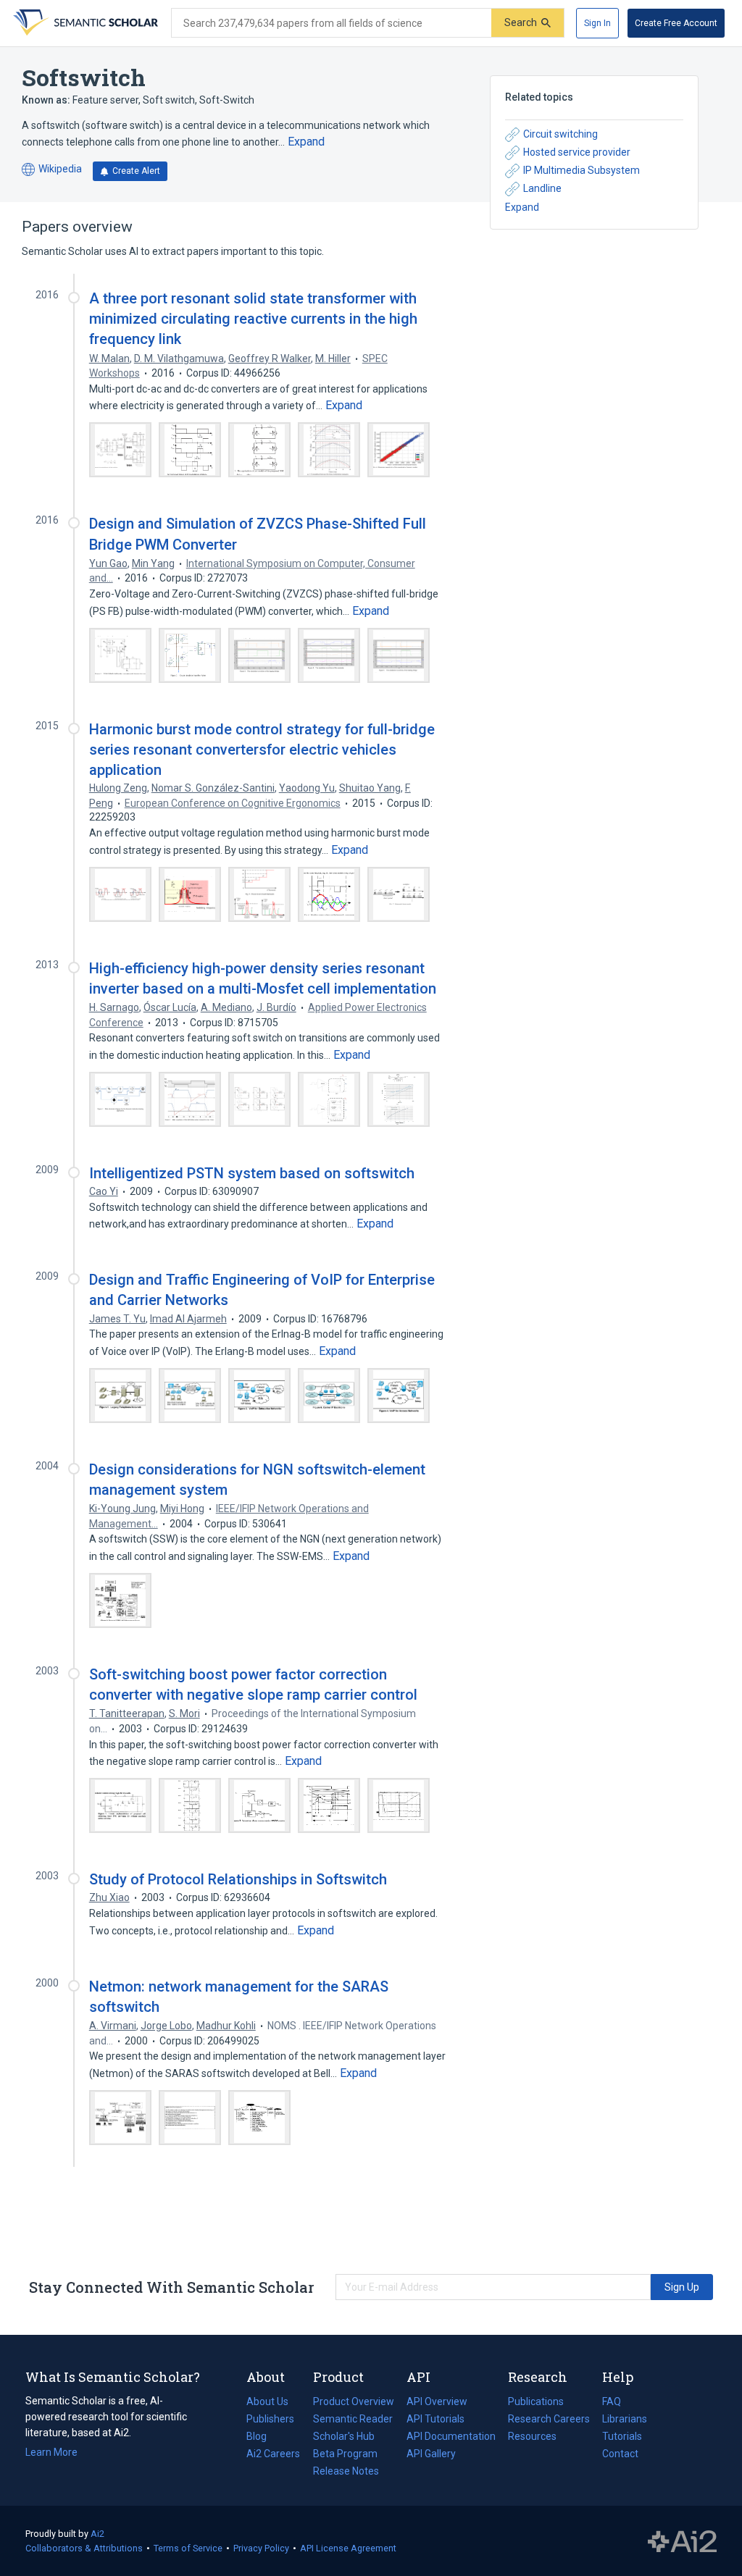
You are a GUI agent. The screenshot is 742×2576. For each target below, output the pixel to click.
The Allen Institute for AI (682, 2541)
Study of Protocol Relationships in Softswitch (238, 1879)
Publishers (270, 2419)
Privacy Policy (261, 2548)
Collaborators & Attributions (84, 2548)
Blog (262, 2438)
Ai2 (97, 2534)
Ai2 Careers (273, 2455)
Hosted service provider (577, 152)
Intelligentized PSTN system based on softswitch (252, 1173)
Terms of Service (188, 2548)
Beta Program (345, 2454)
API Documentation (451, 2438)
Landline (542, 188)
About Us (267, 2401)
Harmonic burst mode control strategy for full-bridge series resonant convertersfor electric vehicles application (262, 750)
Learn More (51, 2452)
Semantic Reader (353, 2419)
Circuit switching (560, 134)
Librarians (625, 2419)
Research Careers (549, 2420)
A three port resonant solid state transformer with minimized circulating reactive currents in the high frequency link (253, 319)
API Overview (437, 2401)
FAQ (612, 2401)
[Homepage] (84, 23)
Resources (532, 2438)
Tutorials (622, 2436)
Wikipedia (52, 170)
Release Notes (346, 2471)
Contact (620, 2454)
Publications (536, 2403)
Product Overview (354, 2401)
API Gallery (431, 2454)
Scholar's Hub (344, 2436)
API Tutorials (435, 2419)
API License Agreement (348, 2548)
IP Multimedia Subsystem (581, 170)
